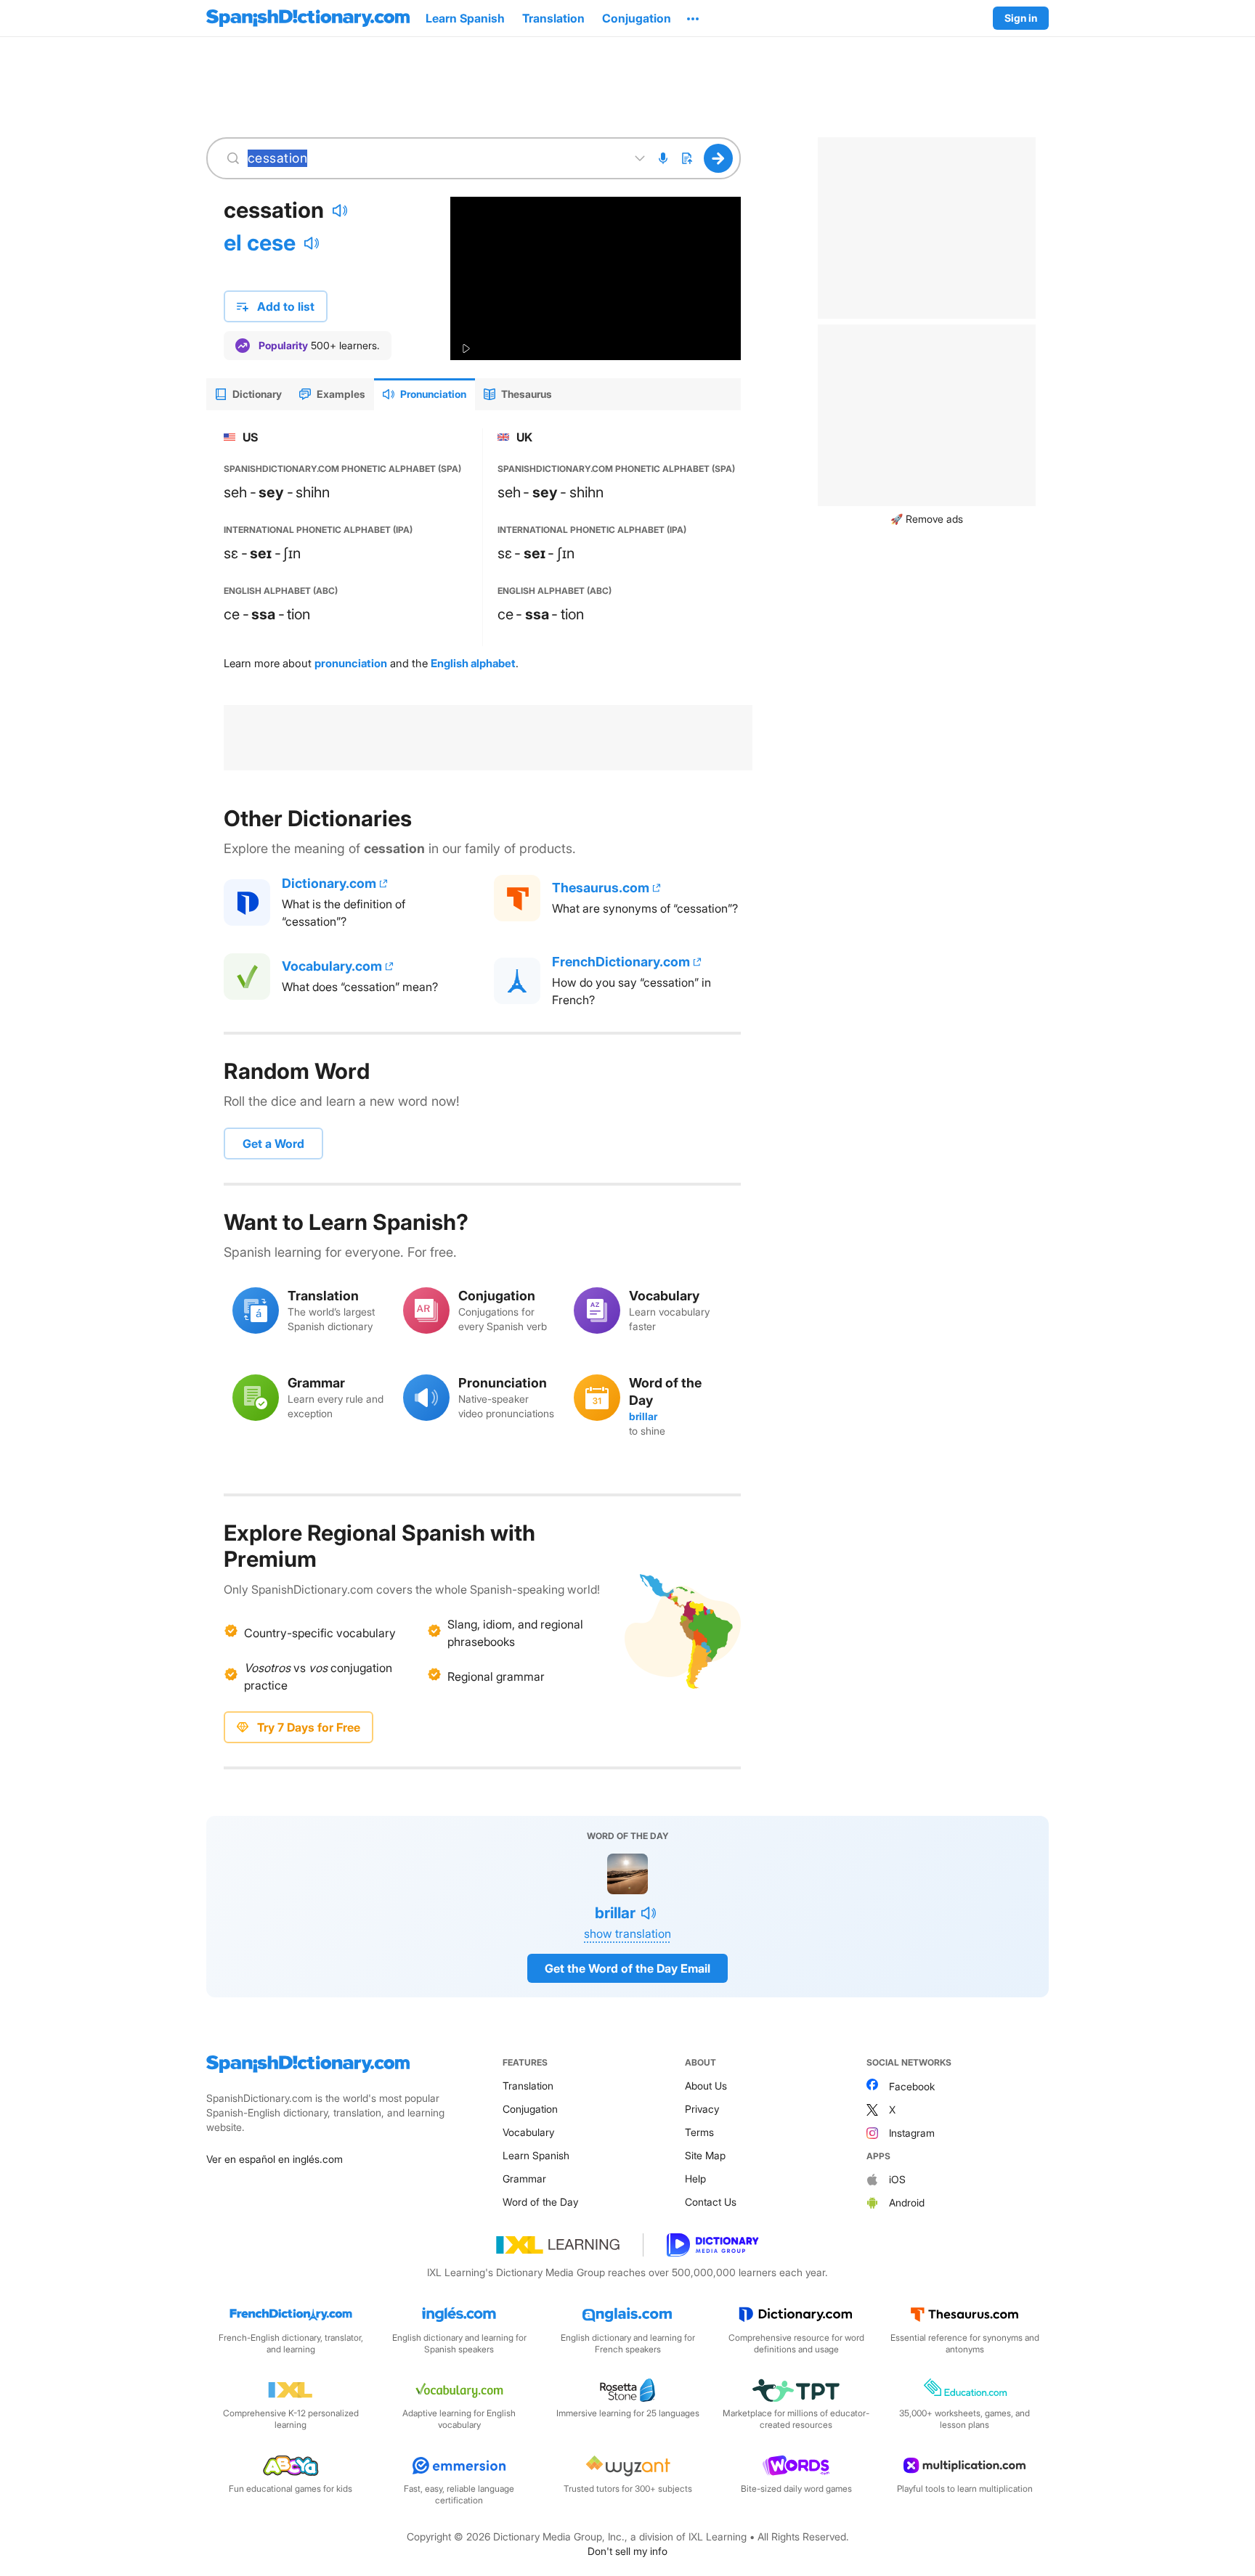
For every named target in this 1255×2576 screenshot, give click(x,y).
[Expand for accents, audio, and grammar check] (640, 158)
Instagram (912, 2133)
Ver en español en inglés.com (275, 2159)
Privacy (702, 2109)
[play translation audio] (312, 243)
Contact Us (711, 2202)
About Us (706, 2086)
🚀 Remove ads (927, 519)
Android (907, 2202)
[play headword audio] (340, 211)
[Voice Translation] (663, 158)
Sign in (1021, 18)
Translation (528, 2086)
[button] (693, 18)
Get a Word (273, 1144)
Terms (699, 2132)
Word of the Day (540, 2202)
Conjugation (530, 2109)
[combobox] (434, 158)
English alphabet (473, 663)
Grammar (524, 2178)
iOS (897, 2179)
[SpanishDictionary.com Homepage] (308, 18)
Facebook (912, 2086)
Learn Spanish (536, 2155)
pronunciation (351, 663)
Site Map (705, 2155)
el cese (260, 242)
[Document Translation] (686, 158)
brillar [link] (643, 1416)
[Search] (719, 158)
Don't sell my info (627, 2551)
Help (695, 2178)
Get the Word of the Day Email (627, 1968)
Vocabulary (528, 2132)
